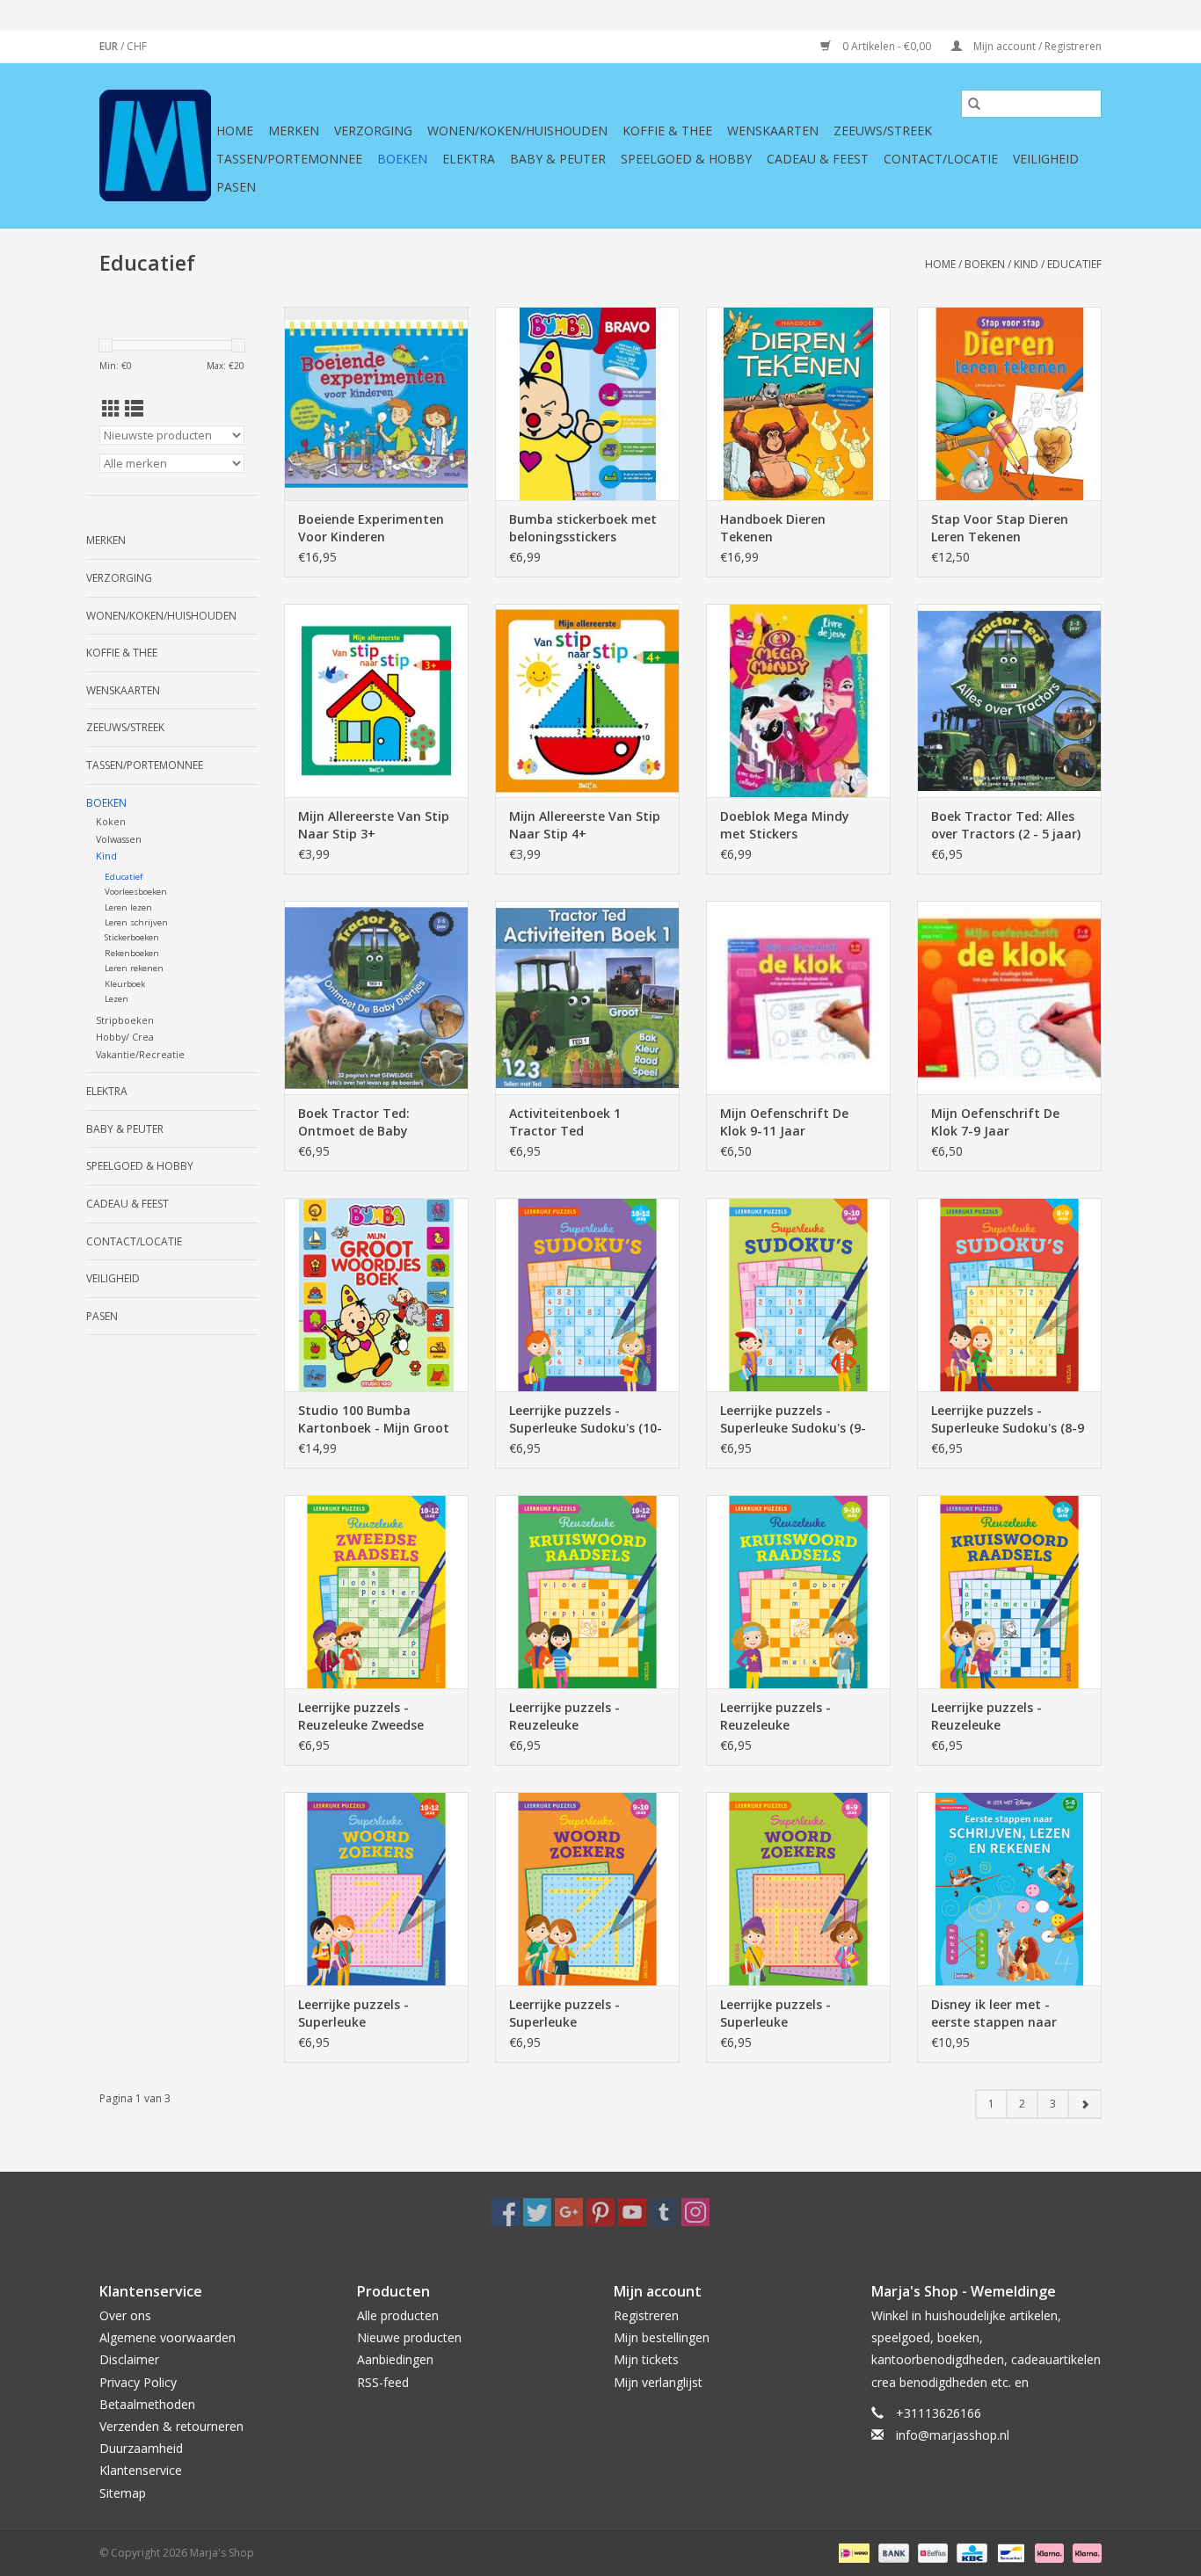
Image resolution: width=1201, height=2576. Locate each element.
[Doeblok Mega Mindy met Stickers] (798, 700)
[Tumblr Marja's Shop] (664, 2212)
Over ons (125, 2315)
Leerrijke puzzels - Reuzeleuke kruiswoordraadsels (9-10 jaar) (797, 1716)
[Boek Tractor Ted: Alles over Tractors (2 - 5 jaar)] (1009, 700)
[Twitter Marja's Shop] (537, 2212)
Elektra (469, 159)
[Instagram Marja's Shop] (695, 2212)
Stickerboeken (132, 937)
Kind (1026, 264)
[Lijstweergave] (134, 409)
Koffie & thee (667, 131)
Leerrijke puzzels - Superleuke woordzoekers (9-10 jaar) (585, 2014)
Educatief (1074, 264)
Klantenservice (141, 2470)
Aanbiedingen (395, 2359)
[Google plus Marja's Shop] (569, 2212)
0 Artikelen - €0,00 (887, 46)
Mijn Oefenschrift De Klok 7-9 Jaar (995, 1122)
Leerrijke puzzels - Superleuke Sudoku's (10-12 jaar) (586, 1419)
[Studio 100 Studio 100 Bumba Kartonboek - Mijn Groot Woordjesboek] (376, 1295)
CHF (137, 46)
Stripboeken (125, 1020)
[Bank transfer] (892, 2552)
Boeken (402, 159)
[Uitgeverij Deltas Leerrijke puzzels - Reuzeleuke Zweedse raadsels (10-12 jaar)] (376, 1592)
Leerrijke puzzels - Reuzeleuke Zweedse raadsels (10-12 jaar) (361, 1716)
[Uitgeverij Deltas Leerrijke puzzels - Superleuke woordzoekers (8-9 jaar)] (798, 1889)
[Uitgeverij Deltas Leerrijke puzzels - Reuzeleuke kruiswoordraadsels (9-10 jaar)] (798, 1592)
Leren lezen (128, 907)
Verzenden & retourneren (171, 2426)
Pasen (236, 187)
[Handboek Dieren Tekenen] (798, 403)
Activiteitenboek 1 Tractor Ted (565, 1122)
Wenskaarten (773, 131)
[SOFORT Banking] (1048, 2552)
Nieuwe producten (409, 2337)
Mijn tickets (646, 2359)
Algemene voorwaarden (167, 2337)
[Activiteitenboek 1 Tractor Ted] (587, 998)
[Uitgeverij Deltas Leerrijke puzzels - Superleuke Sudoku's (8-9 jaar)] (1009, 1295)
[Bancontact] (1009, 2552)
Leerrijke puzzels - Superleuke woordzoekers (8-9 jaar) (793, 2014)
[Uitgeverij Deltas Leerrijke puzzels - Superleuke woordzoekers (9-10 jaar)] (587, 1889)
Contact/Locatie (941, 159)
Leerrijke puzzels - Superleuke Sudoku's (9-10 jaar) (793, 1419)
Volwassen (119, 839)
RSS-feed (383, 2382)
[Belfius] (931, 2552)
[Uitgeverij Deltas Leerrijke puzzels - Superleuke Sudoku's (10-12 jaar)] (587, 1295)
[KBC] (970, 2552)
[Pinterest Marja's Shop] (600, 2212)
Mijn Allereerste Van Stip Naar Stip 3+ (374, 825)
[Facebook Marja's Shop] (506, 2212)
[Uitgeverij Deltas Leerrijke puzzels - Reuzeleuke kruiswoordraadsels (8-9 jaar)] (1009, 1592)
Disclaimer (129, 2359)
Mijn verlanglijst (658, 2382)
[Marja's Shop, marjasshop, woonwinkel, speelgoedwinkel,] (155, 145)
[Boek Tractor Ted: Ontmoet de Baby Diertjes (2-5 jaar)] (376, 998)
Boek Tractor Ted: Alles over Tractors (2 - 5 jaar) (1006, 825)
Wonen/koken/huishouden (517, 131)
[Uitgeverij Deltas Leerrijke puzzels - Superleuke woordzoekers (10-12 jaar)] (376, 1889)
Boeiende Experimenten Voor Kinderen (371, 528)
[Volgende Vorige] (1085, 2104)
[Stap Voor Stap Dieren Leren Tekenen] (1009, 403)
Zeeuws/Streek (883, 131)
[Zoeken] (974, 104)
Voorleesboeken (136, 892)
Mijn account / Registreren (1036, 46)
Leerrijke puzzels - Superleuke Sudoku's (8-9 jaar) (1008, 1419)
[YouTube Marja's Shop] (632, 2212)
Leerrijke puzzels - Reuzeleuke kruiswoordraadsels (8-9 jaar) (1005, 1716)
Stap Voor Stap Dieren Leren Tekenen (1000, 528)
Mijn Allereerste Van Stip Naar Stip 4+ (585, 825)
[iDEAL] (852, 2552)
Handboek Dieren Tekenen (773, 528)
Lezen (116, 999)
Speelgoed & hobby (686, 159)
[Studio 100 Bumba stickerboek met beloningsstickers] (587, 403)
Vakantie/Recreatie (140, 1054)
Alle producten (398, 2315)
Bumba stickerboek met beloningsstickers (583, 528)
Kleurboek (125, 984)
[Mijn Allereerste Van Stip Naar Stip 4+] (587, 700)
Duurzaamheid (141, 2448)
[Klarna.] (1084, 2552)
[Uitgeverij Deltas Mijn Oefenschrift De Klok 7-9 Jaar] (1009, 998)
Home (235, 131)
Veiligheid (1046, 159)
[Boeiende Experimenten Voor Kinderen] (376, 403)
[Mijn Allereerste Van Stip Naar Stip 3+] (376, 700)
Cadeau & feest (818, 159)
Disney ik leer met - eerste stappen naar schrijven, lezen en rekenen (994, 2014)
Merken (294, 131)
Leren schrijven (136, 922)
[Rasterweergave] (111, 409)
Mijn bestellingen (662, 2337)
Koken (111, 821)
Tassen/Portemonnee (289, 159)
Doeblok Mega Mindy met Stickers (785, 825)
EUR (110, 46)
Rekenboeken (132, 953)
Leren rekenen (134, 968)
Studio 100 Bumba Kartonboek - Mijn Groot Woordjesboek (374, 1419)
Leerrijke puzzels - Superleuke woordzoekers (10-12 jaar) (362, 2014)
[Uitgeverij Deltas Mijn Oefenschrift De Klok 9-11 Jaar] (798, 998)
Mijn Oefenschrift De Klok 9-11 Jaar (784, 1122)
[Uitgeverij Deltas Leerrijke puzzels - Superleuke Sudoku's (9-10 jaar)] (798, 1295)
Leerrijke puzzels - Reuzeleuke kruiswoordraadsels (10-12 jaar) (583, 1716)
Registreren (646, 2315)
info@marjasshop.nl (953, 2435)
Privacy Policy (138, 2382)
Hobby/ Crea (125, 1037)
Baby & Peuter (558, 159)
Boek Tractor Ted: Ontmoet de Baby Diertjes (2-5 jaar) (354, 1122)
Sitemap (123, 2493)
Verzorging (373, 131)
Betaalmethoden (147, 2404)
